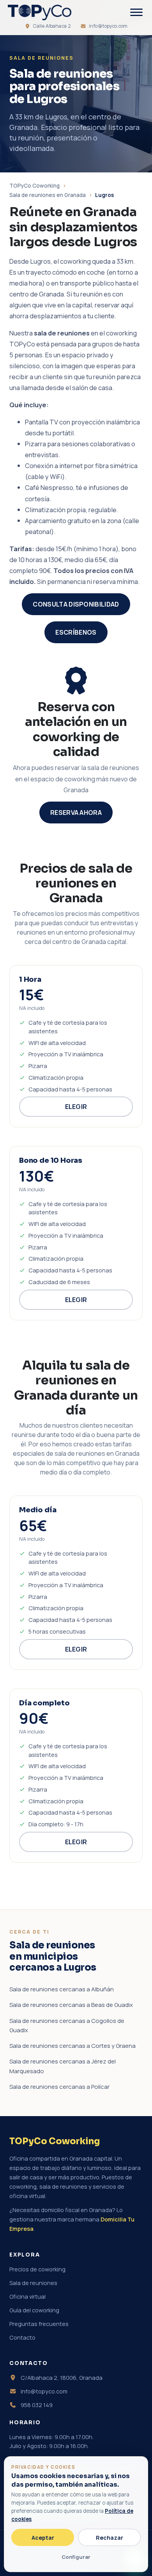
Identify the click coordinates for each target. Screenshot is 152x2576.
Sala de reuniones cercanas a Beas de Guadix (71, 2005)
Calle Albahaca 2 (52, 26)
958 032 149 (36, 2405)
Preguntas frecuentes (39, 2324)
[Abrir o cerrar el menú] (136, 12)
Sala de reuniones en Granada (48, 195)
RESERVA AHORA (76, 813)
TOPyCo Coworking (34, 186)
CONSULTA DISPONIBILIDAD (76, 604)
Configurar (76, 2557)
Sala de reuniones (33, 2283)
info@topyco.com (108, 26)
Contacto (22, 2337)
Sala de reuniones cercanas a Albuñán (62, 1989)
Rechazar (110, 2538)
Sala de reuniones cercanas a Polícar (59, 2087)
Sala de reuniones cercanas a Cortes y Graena (72, 2046)
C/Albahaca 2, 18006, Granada (61, 2378)
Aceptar (43, 2538)
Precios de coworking (37, 2269)
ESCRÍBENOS (76, 632)
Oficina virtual (27, 2297)
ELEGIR (76, 1107)
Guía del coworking (34, 2310)
